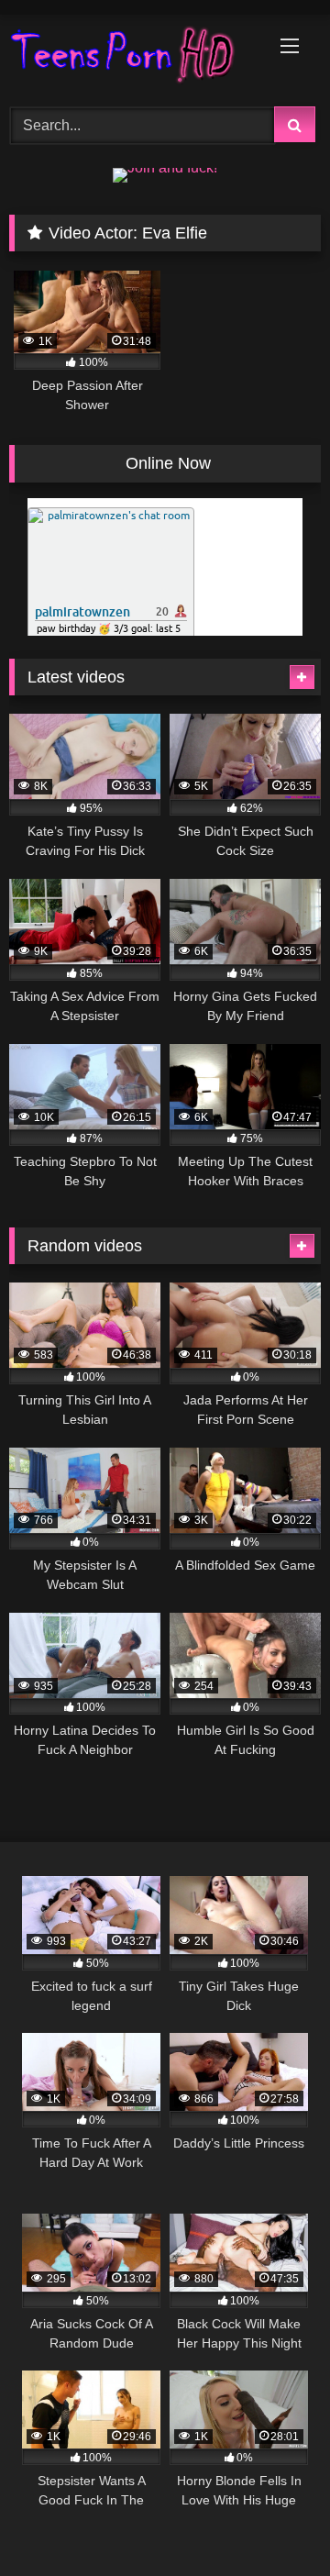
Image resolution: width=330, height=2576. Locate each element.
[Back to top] (273, 2521)
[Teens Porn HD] (135, 58)
